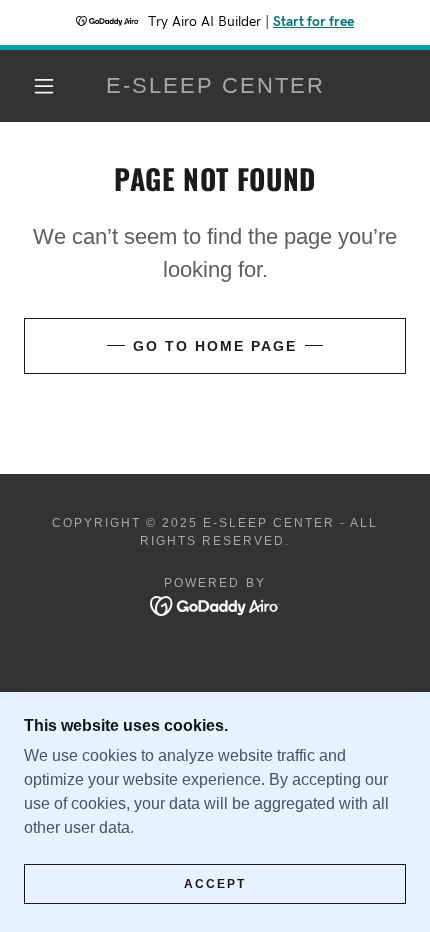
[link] (216, 86)
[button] (44, 86)
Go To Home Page (215, 346)
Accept (215, 884)
